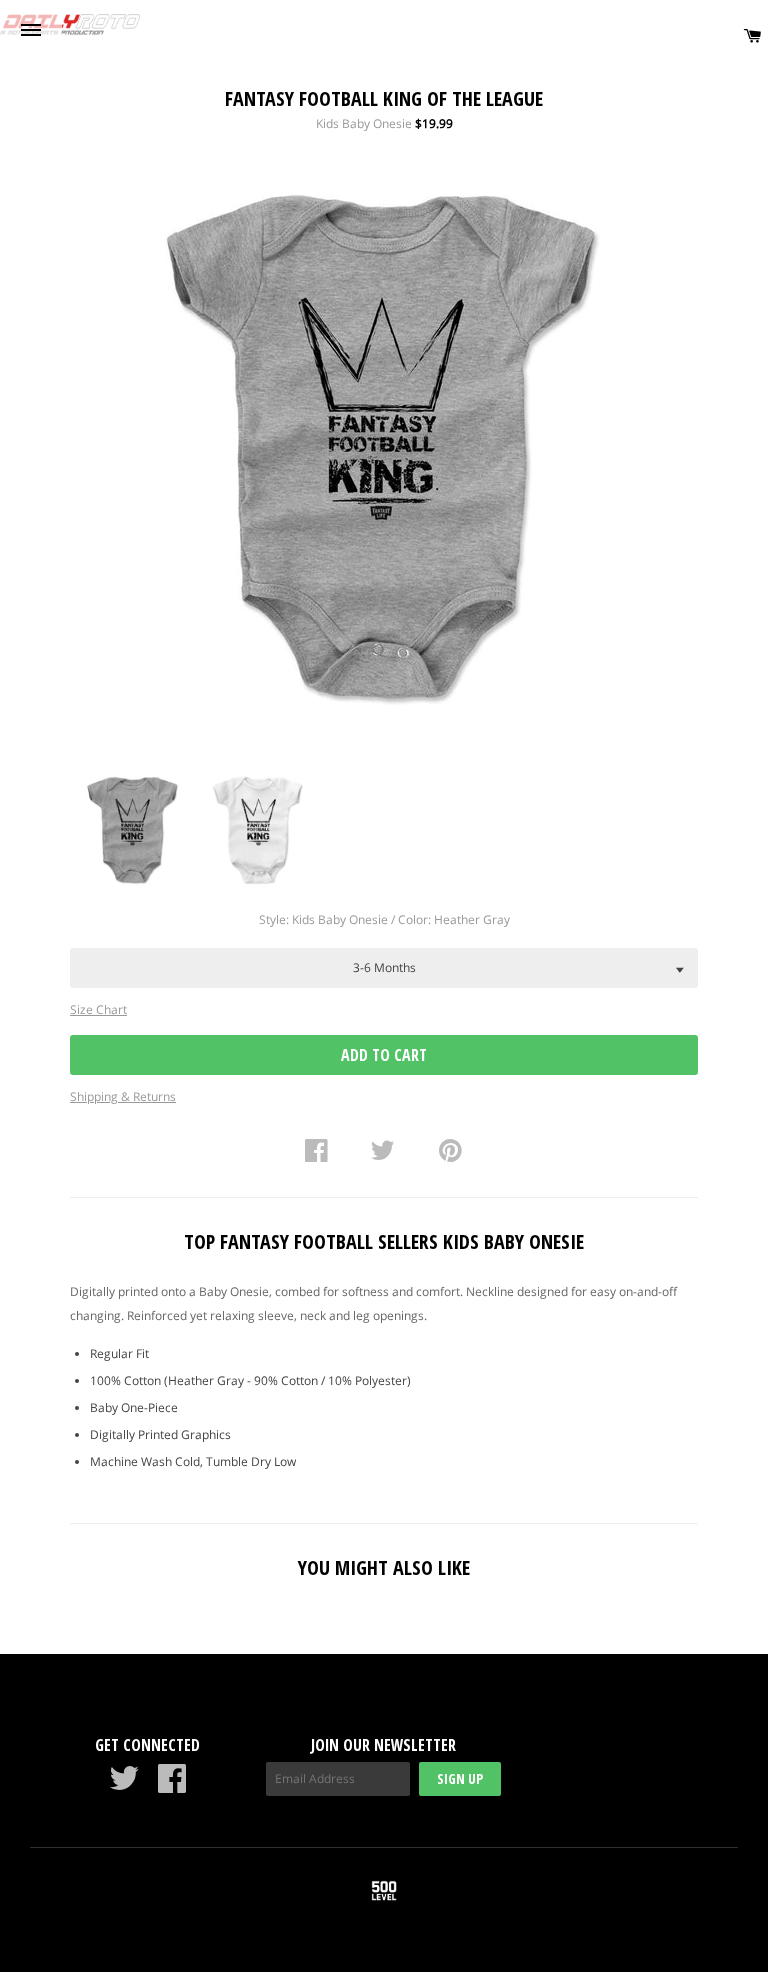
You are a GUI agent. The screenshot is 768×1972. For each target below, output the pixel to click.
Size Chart (98, 1009)
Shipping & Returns (123, 1096)
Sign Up (460, 1778)
